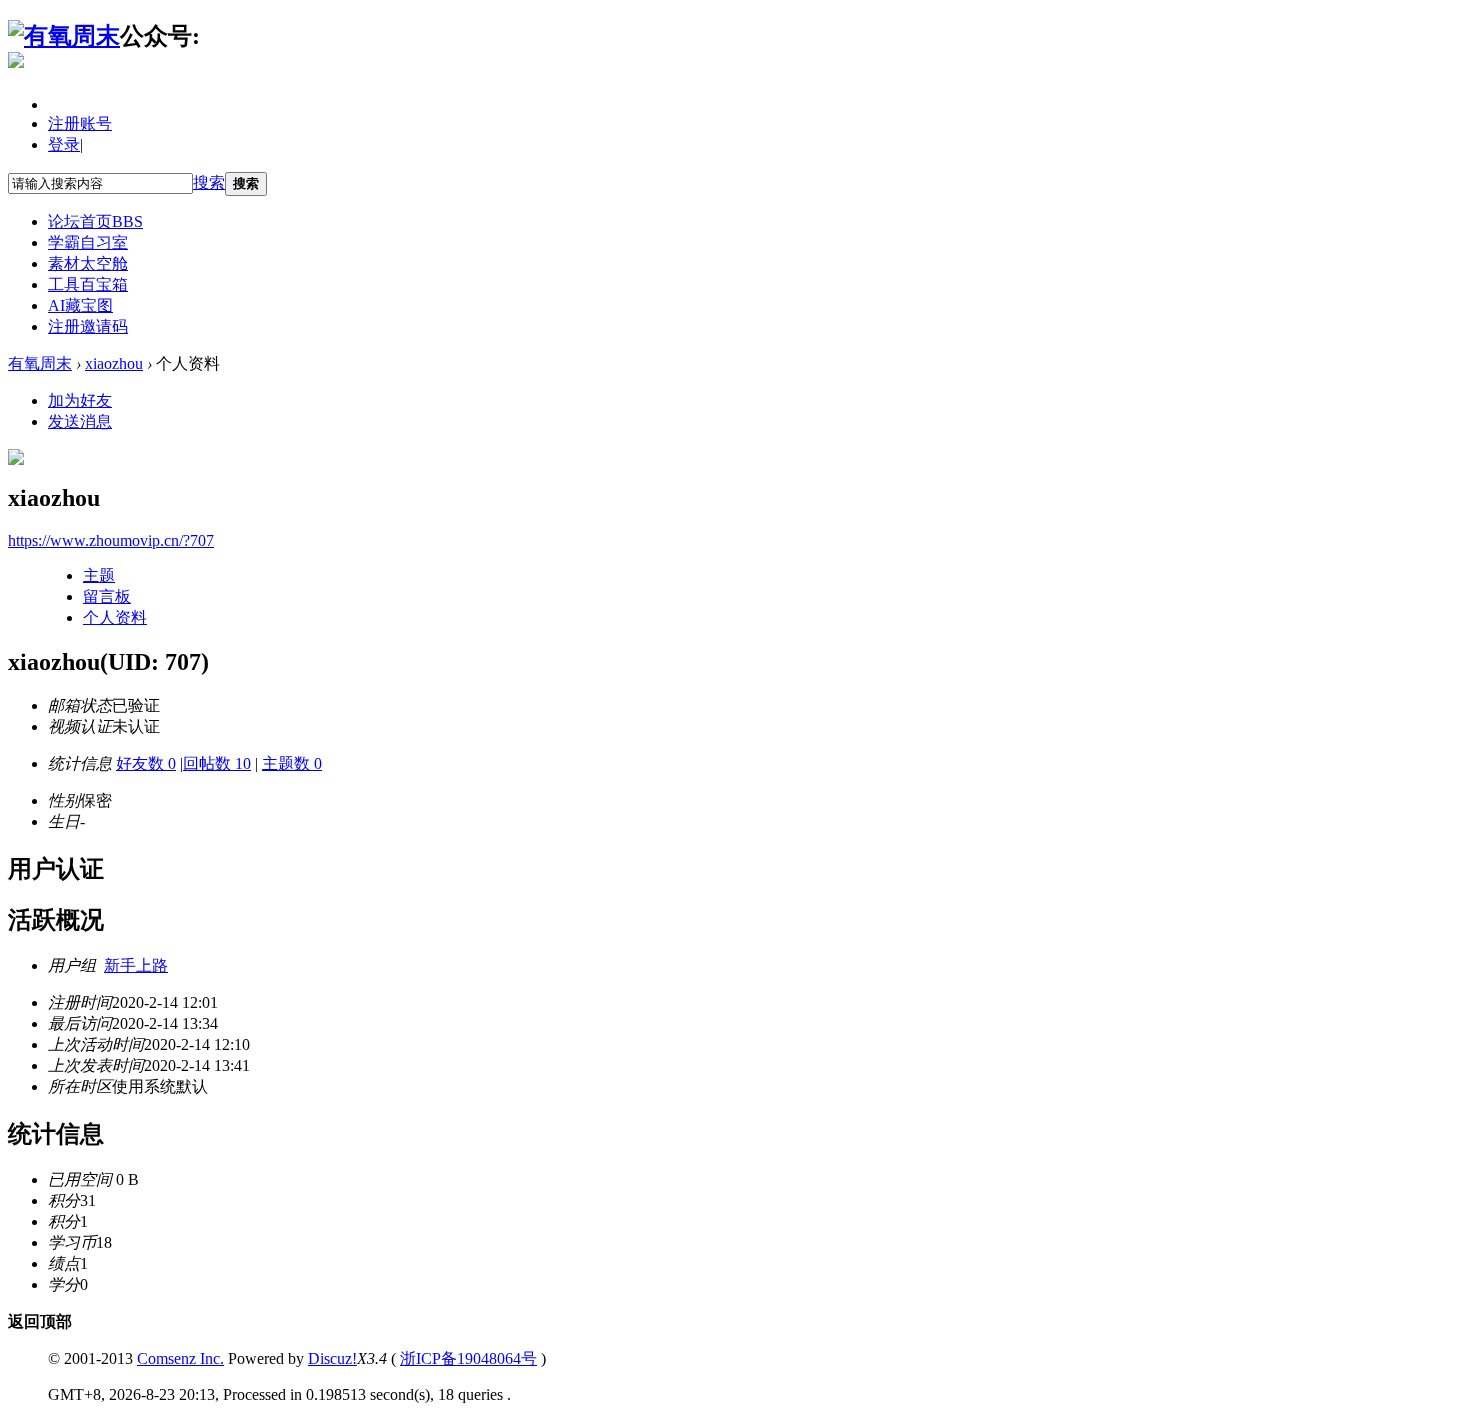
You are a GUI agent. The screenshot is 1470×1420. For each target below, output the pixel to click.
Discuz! (332, 1358)
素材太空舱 (88, 263)
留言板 (107, 596)
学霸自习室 (88, 242)
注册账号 (80, 123)
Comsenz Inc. (180, 1358)
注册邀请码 (88, 326)
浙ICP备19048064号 (468, 1358)
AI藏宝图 (80, 305)
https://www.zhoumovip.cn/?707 (111, 540)
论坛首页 (95, 221)
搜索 (209, 182)
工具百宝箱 (88, 284)
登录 (64, 144)
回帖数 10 (217, 763)
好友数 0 (146, 763)
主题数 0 (292, 763)
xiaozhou (114, 363)
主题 (99, 575)
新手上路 (136, 965)
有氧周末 (40, 363)
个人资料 (115, 617)
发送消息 (80, 421)
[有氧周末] (64, 36)
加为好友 (80, 400)
